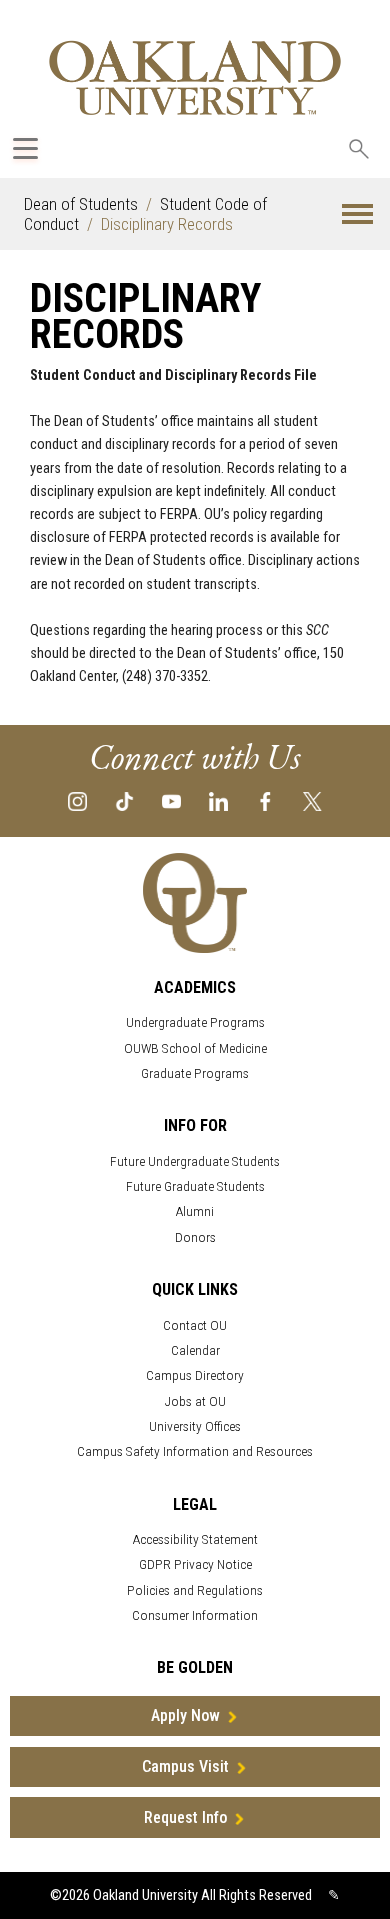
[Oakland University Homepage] (195, 77)
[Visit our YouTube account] (171, 800)
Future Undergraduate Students (195, 1161)
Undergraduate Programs (195, 1022)
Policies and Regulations (195, 1590)
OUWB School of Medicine (195, 1048)
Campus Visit (185, 1766)
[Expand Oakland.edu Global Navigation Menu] (25, 148)
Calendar (195, 1350)
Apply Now (185, 1715)
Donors (195, 1237)
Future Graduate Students (195, 1186)
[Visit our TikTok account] (124, 800)
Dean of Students (81, 204)
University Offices (195, 1426)
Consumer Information (195, 1615)
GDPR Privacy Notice (195, 1564)
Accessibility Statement (195, 1539)
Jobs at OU (195, 1401)
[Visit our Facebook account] (265, 800)
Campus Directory (195, 1375)
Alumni (195, 1211)
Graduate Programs (195, 1073)
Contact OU (195, 1325)
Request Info (185, 1817)
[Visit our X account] (312, 800)
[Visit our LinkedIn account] (218, 800)
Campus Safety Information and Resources (195, 1451)
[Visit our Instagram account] (77, 800)
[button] (357, 214)
